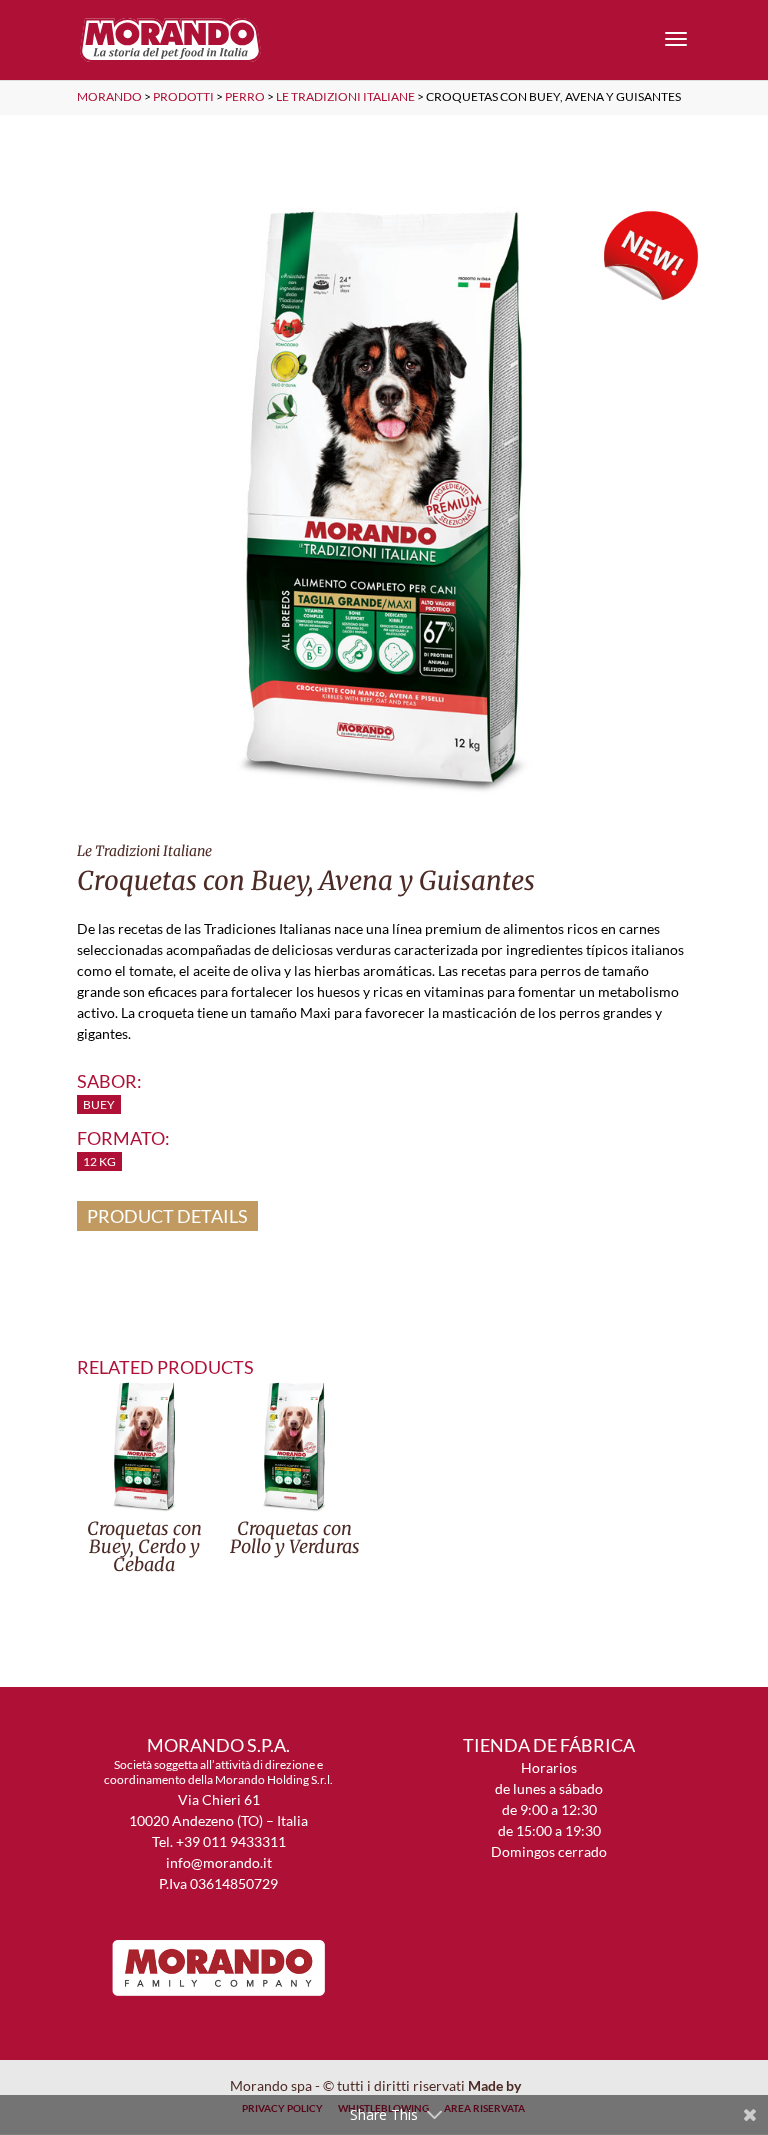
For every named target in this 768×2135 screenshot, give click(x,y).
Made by (496, 2085)
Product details (167, 1216)
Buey (99, 1104)
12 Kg (99, 1161)
